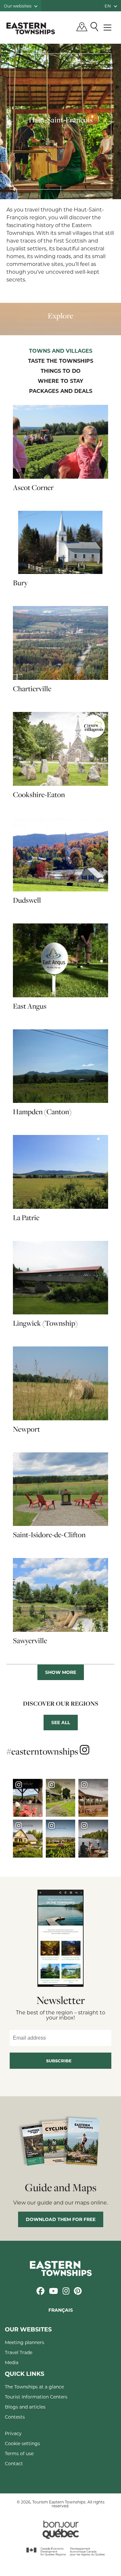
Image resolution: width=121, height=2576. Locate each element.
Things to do (61, 371)
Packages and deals (61, 391)
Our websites (18, 6)
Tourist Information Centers (36, 2397)
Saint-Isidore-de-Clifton (49, 1535)
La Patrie (26, 1218)
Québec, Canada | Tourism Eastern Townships (31, 28)
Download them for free (61, 2219)
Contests (15, 2417)
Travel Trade (19, 2352)
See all (61, 1722)
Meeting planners (25, 2342)
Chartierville (32, 689)
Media (12, 2362)
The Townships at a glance (34, 2387)
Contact (14, 2463)
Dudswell (27, 900)
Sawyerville (30, 1641)
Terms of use (19, 2453)
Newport (26, 1429)
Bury (20, 583)
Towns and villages (61, 351)
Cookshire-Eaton (39, 795)
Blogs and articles (25, 2407)
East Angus (30, 1006)
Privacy (13, 2433)
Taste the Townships (61, 361)
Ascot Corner (33, 487)
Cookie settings (22, 2443)
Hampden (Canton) (42, 1112)
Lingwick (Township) (45, 1323)
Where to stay (60, 381)
